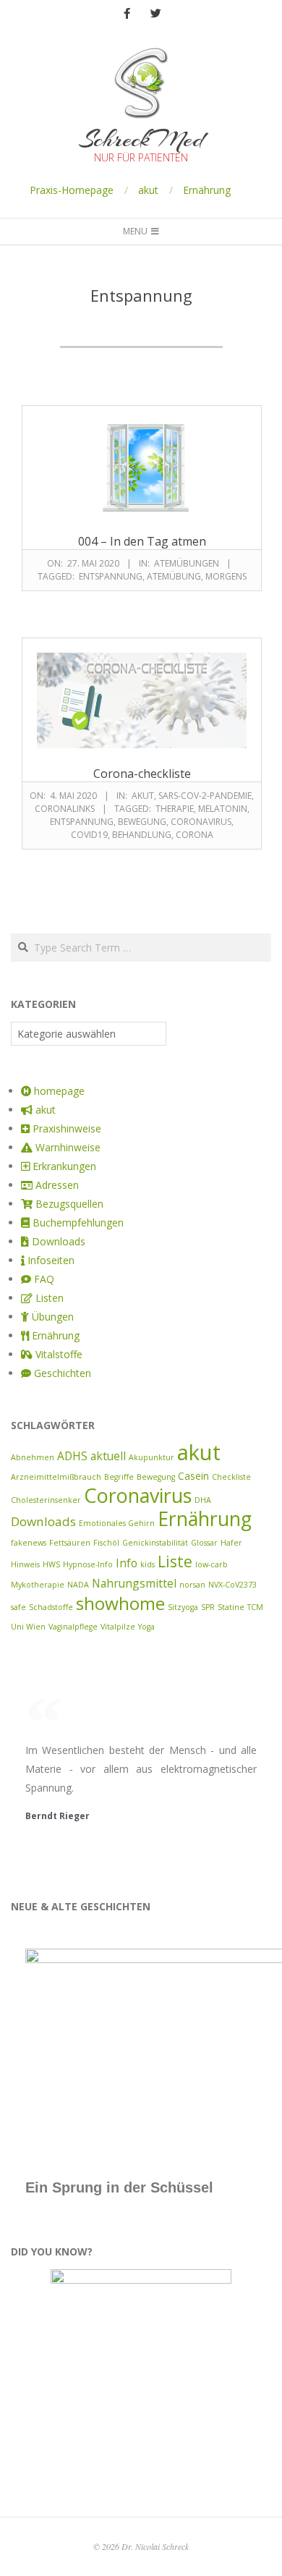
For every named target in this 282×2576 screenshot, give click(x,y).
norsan (192, 1585)
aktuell (108, 1456)
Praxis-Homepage (72, 190)
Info (127, 1563)
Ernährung (207, 190)
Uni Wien (28, 1627)
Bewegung (142, 822)
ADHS (72, 1456)
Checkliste (231, 1477)
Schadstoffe (51, 1607)
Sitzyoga (183, 1607)
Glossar (204, 1543)
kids (148, 1564)
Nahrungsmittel (134, 1583)
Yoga (146, 1627)
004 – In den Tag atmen (142, 541)
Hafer (231, 1543)
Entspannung (111, 576)
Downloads (43, 1521)
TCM (255, 1607)
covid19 (89, 835)
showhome (120, 1603)
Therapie (175, 809)
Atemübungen (187, 563)
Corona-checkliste (142, 774)
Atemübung (174, 576)
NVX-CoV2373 (232, 1585)
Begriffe (119, 1477)
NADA (78, 1585)
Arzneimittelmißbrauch (56, 1477)
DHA (203, 1500)
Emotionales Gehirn (117, 1523)
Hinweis (25, 1564)
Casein (193, 1476)
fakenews (29, 1543)
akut (148, 190)
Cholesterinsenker (46, 1500)
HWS (51, 1564)
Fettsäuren (70, 1543)
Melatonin (223, 809)
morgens (226, 576)
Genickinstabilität (155, 1543)
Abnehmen (33, 1457)
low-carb (211, 1564)
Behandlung (142, 835)
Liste (175, 1561)
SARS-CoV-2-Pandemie (205, 796)
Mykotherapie (38, 1585)
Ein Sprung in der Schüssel (119, 2187)
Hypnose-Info (88, 1564)
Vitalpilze (118, 1627)
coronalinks (65, 809)
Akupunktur (151, 1457)
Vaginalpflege (73, 1627)
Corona (195, 835)
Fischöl (106, 1543)
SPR (208, 1607)
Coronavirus (201, 822)
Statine (231, 1607)
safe (18, 1607)
